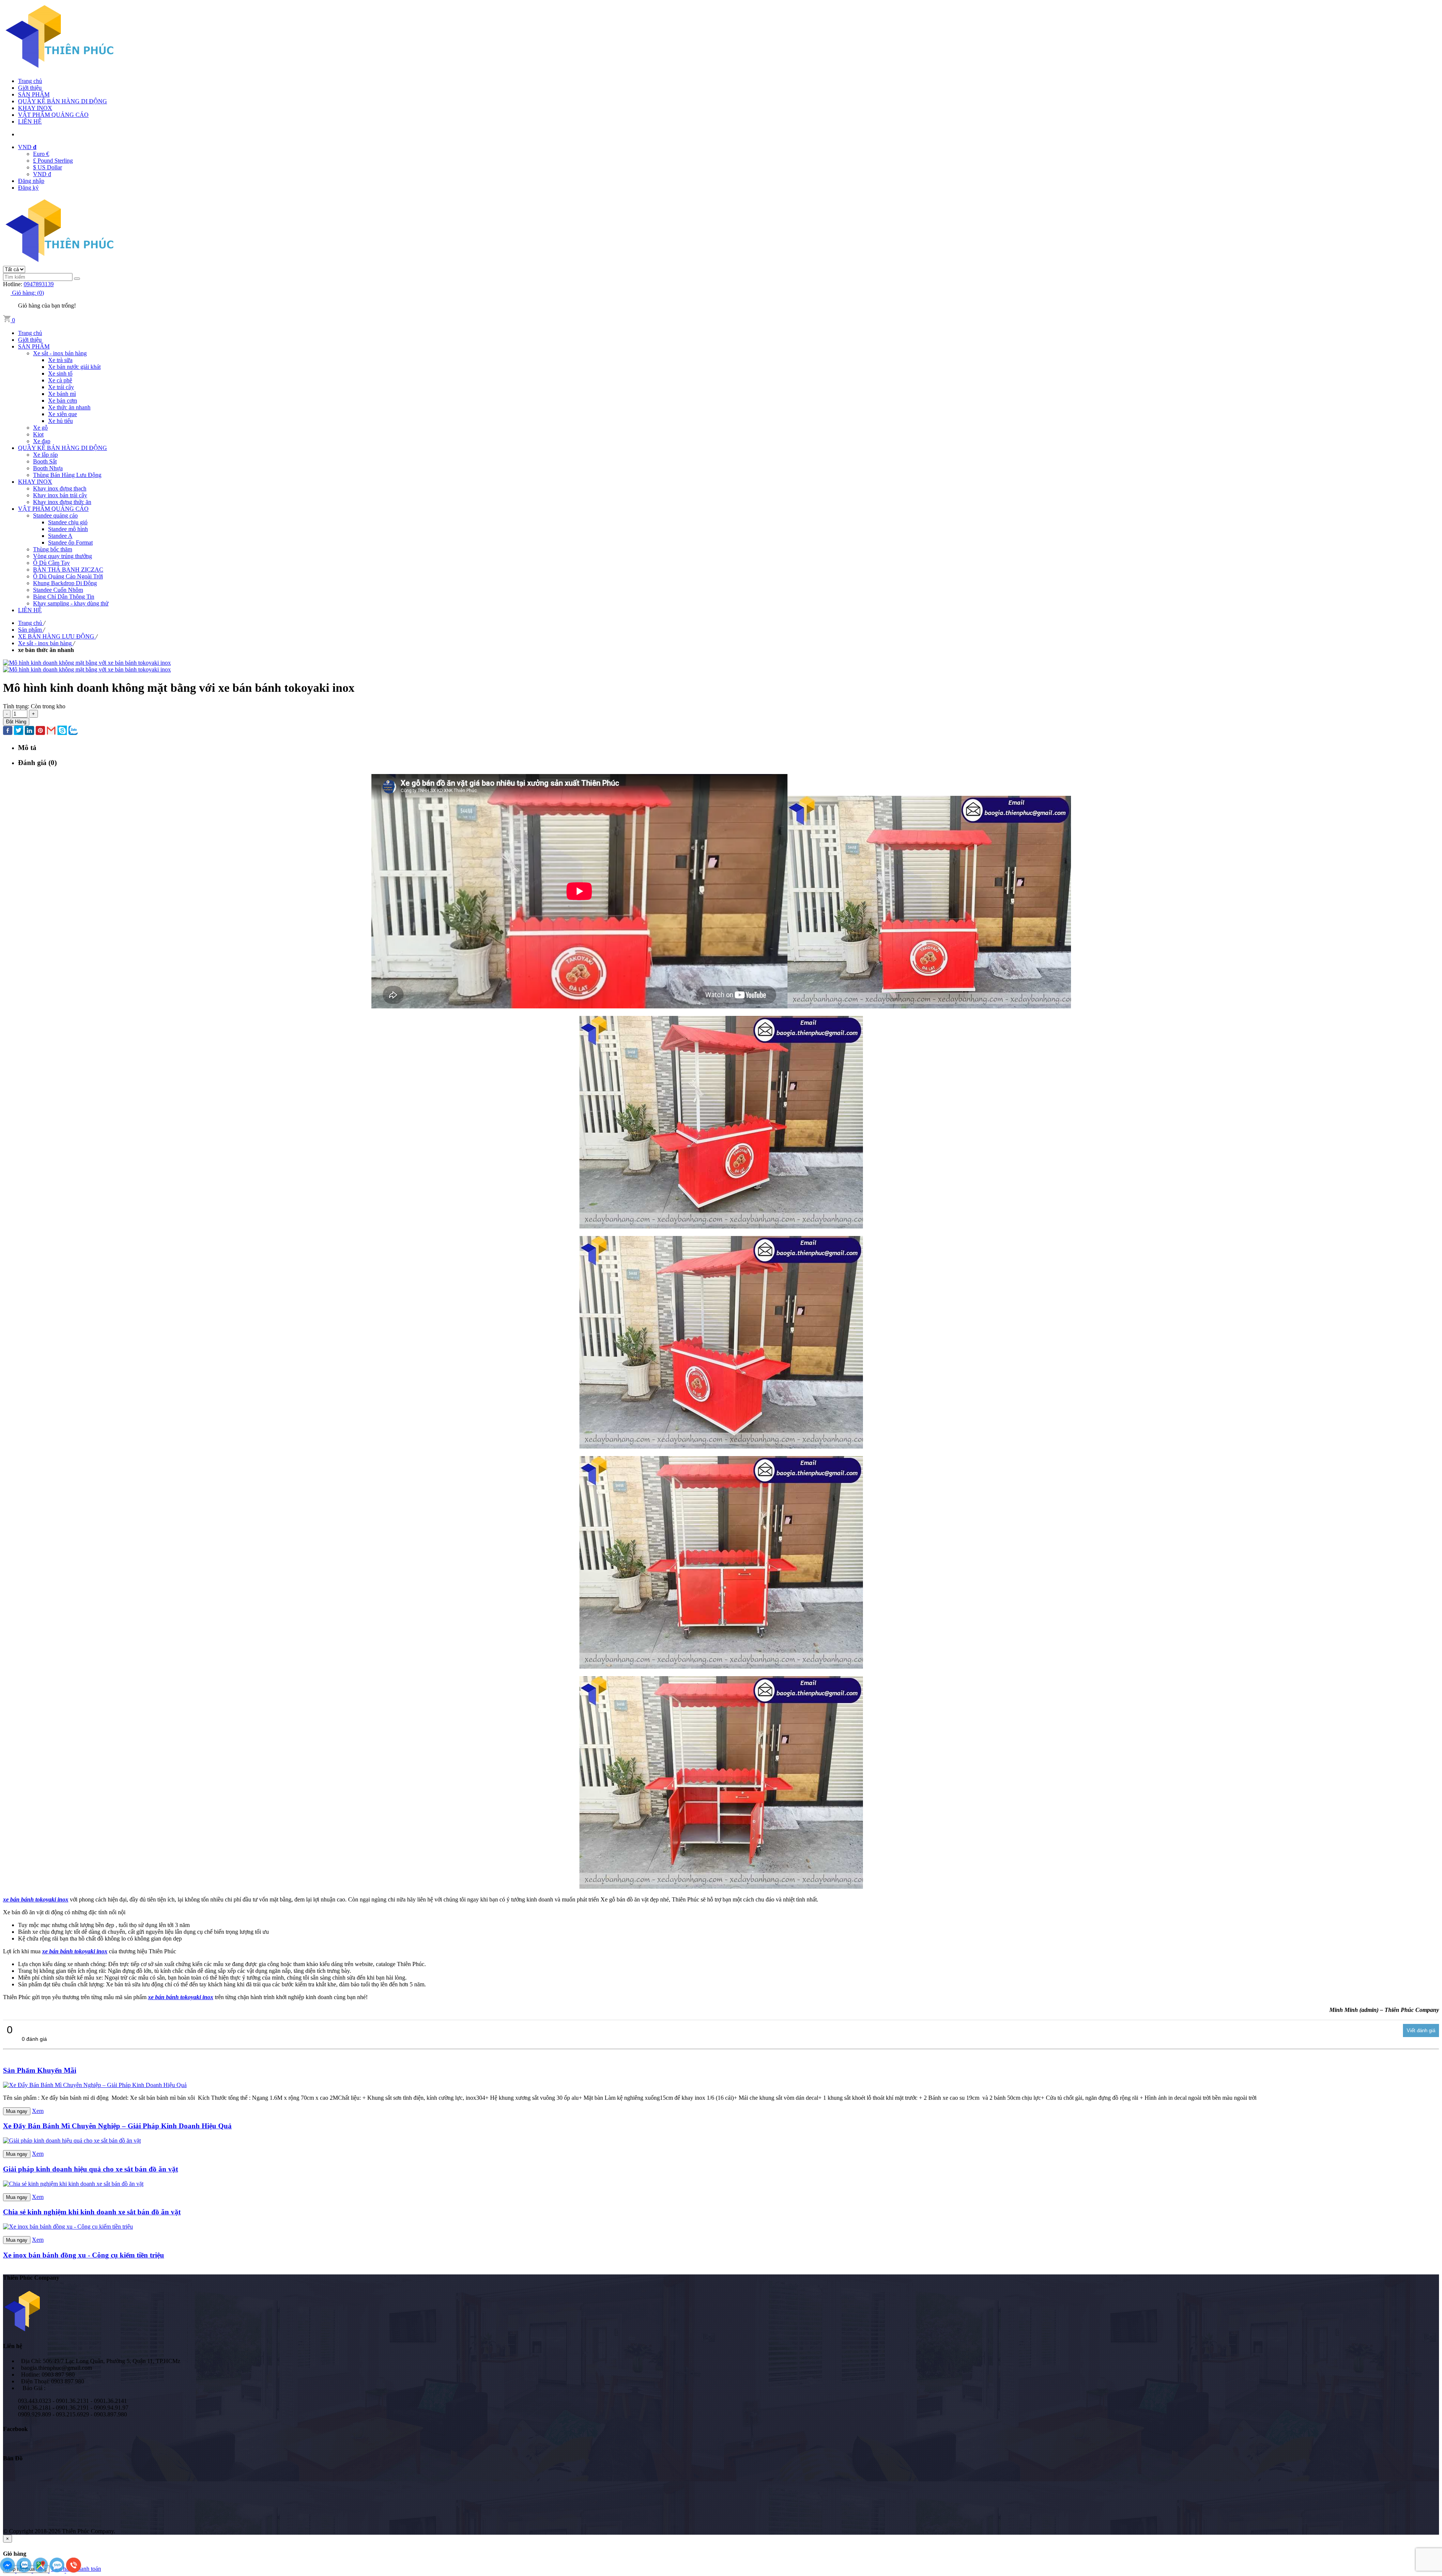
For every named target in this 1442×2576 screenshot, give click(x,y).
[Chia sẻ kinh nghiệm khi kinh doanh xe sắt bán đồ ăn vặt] (73, 2184)
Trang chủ (30, 81)
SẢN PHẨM (34, 94)
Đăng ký (28, 188)
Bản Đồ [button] (13, 2458)
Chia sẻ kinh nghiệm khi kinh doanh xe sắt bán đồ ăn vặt (92, 2212)
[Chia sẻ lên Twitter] (19, 731)
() (28, 293)
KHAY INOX (35, 108)
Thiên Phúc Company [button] (31, 2278)
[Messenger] (8, 2571)
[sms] (58, 2571)
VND (27, 147)
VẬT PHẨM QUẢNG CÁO (53, 115)
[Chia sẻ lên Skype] (62, 731)
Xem (38, 2111)
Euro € (41, 154)
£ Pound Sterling (53, 161)
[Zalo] (25, 2571)
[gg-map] (41, 2571)
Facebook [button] (15, 2429)
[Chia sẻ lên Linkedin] (29, 731)
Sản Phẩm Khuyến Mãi (40, 2070)
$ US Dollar (48, 167)
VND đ (42, 174)
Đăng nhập (31, 181)
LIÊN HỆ (30, 121)
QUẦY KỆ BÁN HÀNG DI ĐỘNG (63, 101)
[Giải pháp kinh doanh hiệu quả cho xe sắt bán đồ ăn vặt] (72, 2141)
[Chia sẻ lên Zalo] (73, 731)
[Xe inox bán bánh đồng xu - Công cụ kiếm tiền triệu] (68, 2227)
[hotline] (74, 2571)
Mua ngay (17, 2111)
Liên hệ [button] (13, 2346)
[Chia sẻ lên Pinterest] (40, 731)
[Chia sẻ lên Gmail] (51, 731)
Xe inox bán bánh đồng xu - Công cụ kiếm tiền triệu (84, 2255)
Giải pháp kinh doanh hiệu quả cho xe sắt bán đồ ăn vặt (91, 2169)
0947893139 (39, 284)
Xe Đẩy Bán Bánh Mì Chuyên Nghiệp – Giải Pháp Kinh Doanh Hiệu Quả (117, 2126)
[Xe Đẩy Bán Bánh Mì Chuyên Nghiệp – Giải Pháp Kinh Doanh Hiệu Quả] (95, 2085)
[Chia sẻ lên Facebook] (8, 731)
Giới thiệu (30, 88)
